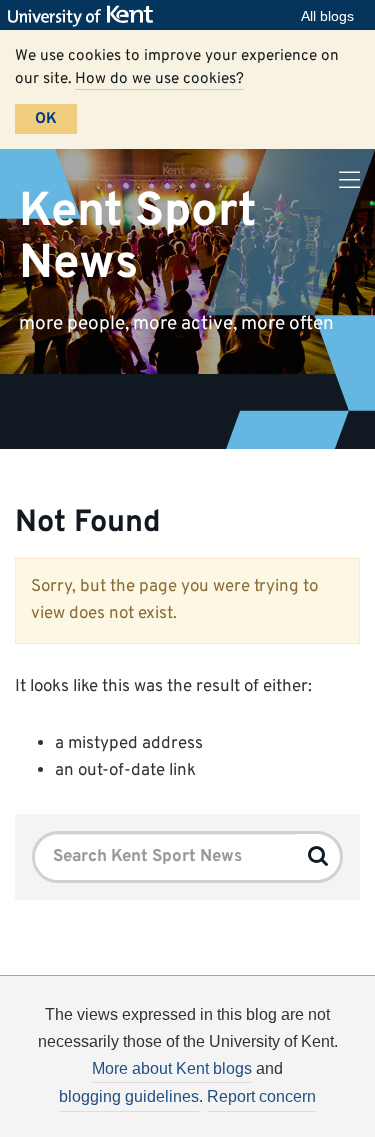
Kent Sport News (138, 237)
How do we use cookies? (159, 79)
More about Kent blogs (172, 1068)
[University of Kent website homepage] (85, 16)
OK (46, 119)
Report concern (261, 1096)
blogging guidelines (129, 1096)
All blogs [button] (327, 16)
